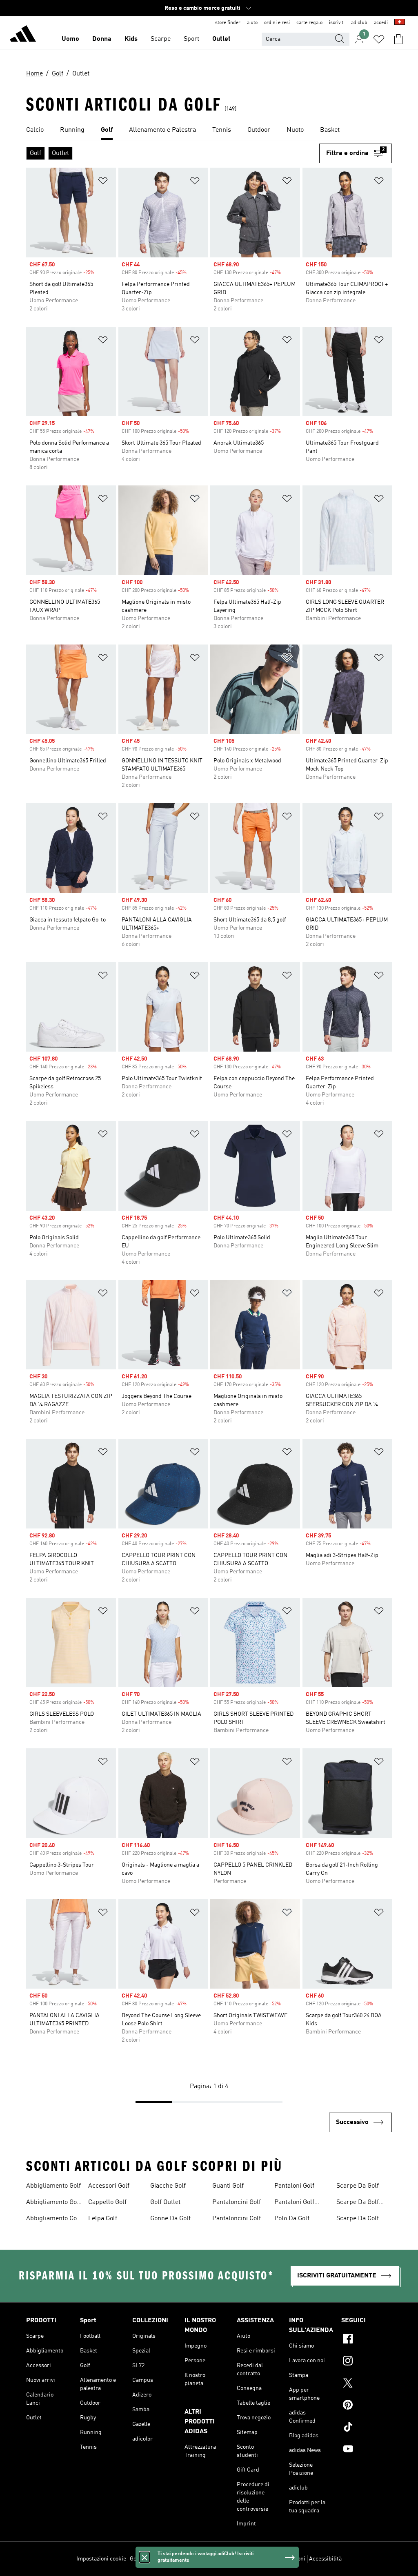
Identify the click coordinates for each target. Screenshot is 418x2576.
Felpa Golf (103, 2219)
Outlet (221, 39)
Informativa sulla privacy (220, 2559)
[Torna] (23, 35)
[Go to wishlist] (379, 39)
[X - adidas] (367, 2384)
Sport (191, 39)
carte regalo (309, 23)
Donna (102, 39)
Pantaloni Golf (294, 2186)
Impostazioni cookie (101, 2559)
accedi (381, 23)
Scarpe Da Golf (358, 2186)
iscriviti (337, 23)
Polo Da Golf (292, 2219)
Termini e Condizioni (280, 2559)
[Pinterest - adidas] (367, 2406)
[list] (209, 131)
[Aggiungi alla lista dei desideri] (103, 182)
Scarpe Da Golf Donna (358, 2203)
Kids (131, 39)
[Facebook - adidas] (367, 2340)
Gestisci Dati (146, 2559)
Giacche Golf (168, 2186)
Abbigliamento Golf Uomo (53, 2219)
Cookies (175, 2559)
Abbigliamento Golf (53, 2186)
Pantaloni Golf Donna (294, 2203)
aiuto (252, 23)
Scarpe (161, 39)
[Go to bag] (398, 39)
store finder (228, 23)
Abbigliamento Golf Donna (53, 2203)
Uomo (70, 39)
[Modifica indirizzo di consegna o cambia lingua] (400, 23)
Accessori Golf (109, 2186)
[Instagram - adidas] (367, 2362)
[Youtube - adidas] (367, 2450)
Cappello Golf (107, 2202)
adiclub (359, 23)
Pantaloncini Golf (237, 2202)
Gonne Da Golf (170, 2219)
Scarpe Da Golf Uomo (358, 2219)
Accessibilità (325, 2559)
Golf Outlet (165, 2202)
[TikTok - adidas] (367, 2428)
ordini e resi (277, 23)
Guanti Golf (228, 2186)
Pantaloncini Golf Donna (237, 2219)
